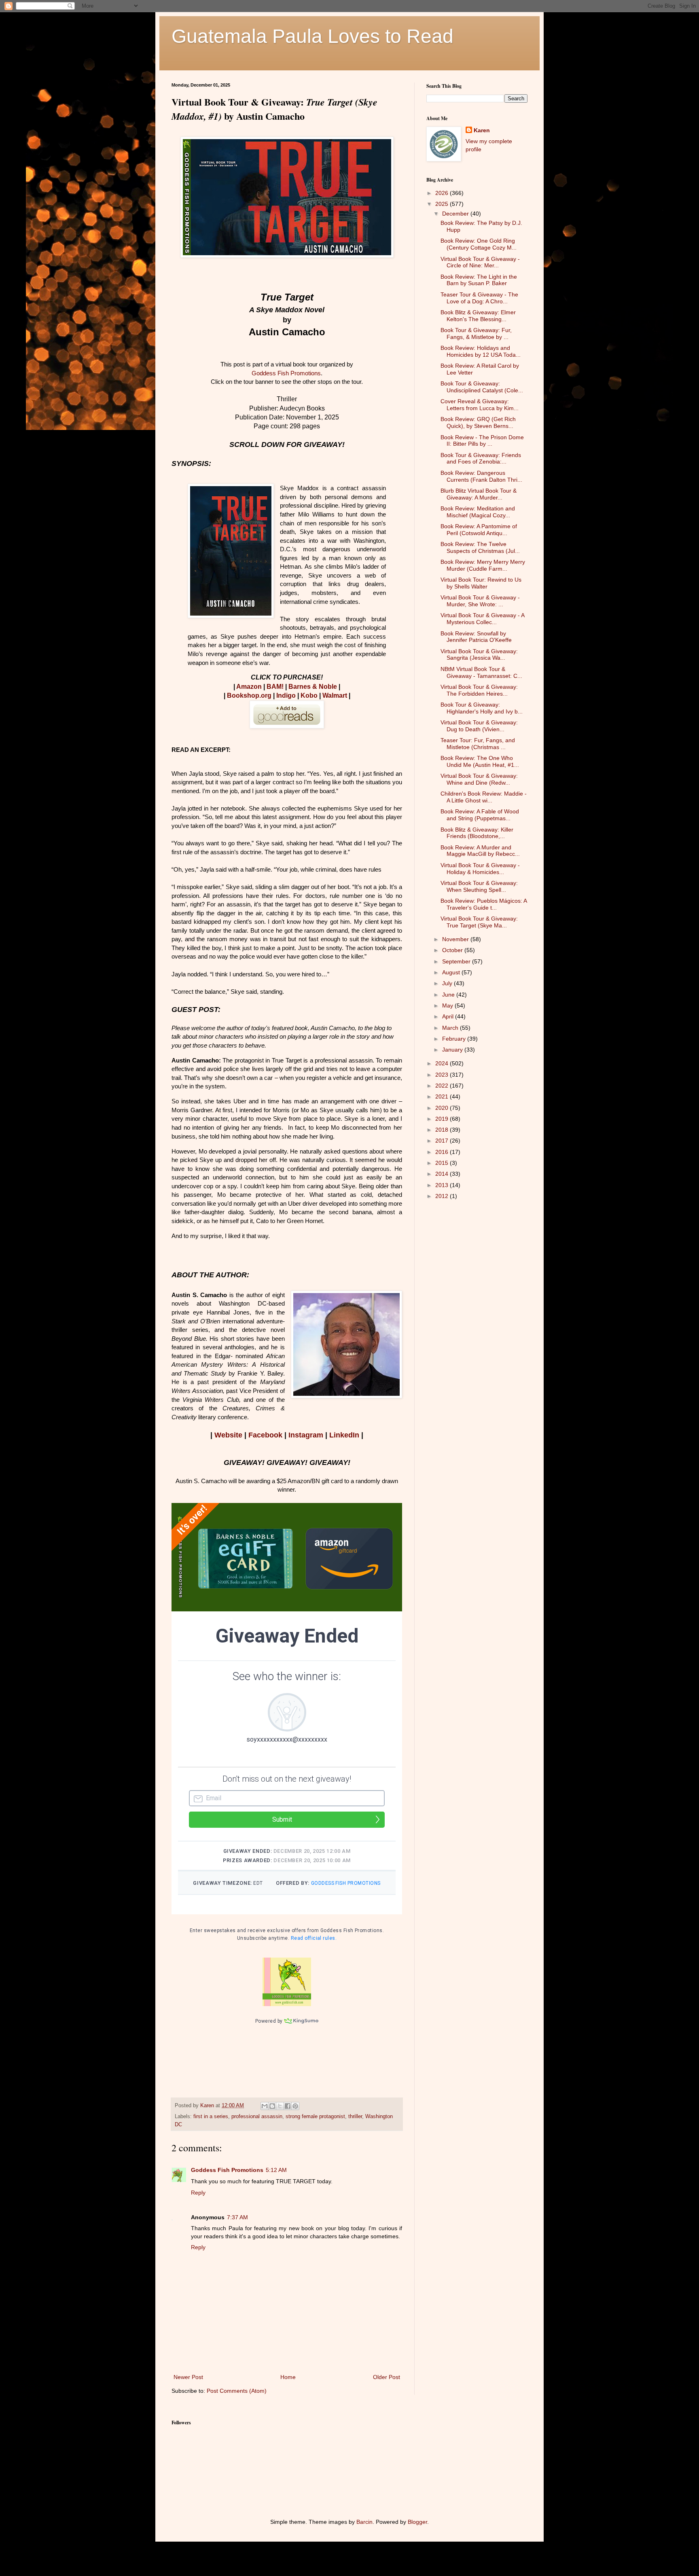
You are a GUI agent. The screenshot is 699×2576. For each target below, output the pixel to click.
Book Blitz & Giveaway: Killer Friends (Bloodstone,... (477, 833)
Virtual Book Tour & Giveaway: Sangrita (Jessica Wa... (479, 655)
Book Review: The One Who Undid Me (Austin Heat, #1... (480, 761)
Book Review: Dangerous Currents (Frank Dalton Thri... (481, 476)
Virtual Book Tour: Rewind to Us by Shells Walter (481, 583)
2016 (443, 1152)
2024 (443, 1063)
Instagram (306, 1435)
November (456, 939)
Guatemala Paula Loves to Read (312, 36)
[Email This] (265, 2106)
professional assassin (257, 2117)
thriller (355, 2117)
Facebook (265, 1435)
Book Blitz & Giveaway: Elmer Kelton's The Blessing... (478, 316)
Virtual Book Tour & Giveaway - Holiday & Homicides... (480, 869)
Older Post (387, 2377)
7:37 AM (237, 2217)
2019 (443, 1119)
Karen (482, 130)
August (452, 972)
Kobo (309, 695)
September (457, 961)
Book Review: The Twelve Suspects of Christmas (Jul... (480, 547)
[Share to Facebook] (288, 2106)
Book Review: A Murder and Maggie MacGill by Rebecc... (480, 851)
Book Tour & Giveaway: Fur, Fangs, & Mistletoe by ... (476, 333)
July (448, 983)
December (456, 214)
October (453, 950)
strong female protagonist (315, 2117)
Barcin (364, 2522)
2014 (443, 1174)
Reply (198, 2193)
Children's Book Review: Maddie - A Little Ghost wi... (484, 797)
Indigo (286, 695)
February (455, 1039)
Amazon (249, 687)
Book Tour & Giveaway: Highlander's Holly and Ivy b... (482, 708)
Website (228, 1435)
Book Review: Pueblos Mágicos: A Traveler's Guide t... (484, 904)
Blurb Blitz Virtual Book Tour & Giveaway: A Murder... (479, 494)
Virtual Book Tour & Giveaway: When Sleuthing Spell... (479, 886)
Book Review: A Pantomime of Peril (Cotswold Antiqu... (479, 530)
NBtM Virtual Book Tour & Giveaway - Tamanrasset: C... (481, 672)
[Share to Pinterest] (295, 2106)
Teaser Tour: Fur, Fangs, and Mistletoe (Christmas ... (478, 744)
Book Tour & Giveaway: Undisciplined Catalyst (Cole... (482, 387)
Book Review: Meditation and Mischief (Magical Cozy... (478, 512)
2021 (443, 1096)
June (449, 995)
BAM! (275, 687)
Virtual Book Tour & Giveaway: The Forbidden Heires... (479, 690)
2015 (443, 1163)
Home (288, 2377)
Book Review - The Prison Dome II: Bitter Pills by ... (482, 441)
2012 (443, 1196)
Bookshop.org (249, 695)
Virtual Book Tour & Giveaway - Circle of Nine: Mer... (480, 262)
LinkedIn (344, 1435)
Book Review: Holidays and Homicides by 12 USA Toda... (481, 351)
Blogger (417, 2522)
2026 (443, 193)
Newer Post (188, 2377)
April (449, 1016)
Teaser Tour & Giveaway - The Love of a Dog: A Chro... (479, 298)
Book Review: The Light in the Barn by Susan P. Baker (479, 280)
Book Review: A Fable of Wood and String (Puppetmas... (480, 815)
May (448, 1005)
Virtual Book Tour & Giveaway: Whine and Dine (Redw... (479, 779)
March (451, 1028)
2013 (443, 1185)
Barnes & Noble (313, 687)
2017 (443, 1141)
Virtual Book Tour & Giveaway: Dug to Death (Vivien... (479, 726)
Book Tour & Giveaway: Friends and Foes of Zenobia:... (481, 458)
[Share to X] (280, 2106)
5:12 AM (276, 2170)
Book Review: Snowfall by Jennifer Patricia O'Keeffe (476, 637)
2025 (443, 204)
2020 (443, 1108)
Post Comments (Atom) (237, 2391)
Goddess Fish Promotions (286, 373)
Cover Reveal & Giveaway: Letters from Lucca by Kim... (480, 405)
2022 (443, 1086)
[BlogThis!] (272, 2106)
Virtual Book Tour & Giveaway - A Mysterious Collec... (482, 619)
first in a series (211, 2117)
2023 (443, 1075)
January (453, 1050)
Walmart (335, 695)
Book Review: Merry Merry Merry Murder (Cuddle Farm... (483, 565)
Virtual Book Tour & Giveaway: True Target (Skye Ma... (479, 922)
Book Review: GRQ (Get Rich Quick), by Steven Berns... (478, 422)
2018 (443, 1130)
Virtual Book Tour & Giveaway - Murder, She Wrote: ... (480, 601)
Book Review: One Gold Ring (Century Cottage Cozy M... (479, 244)
